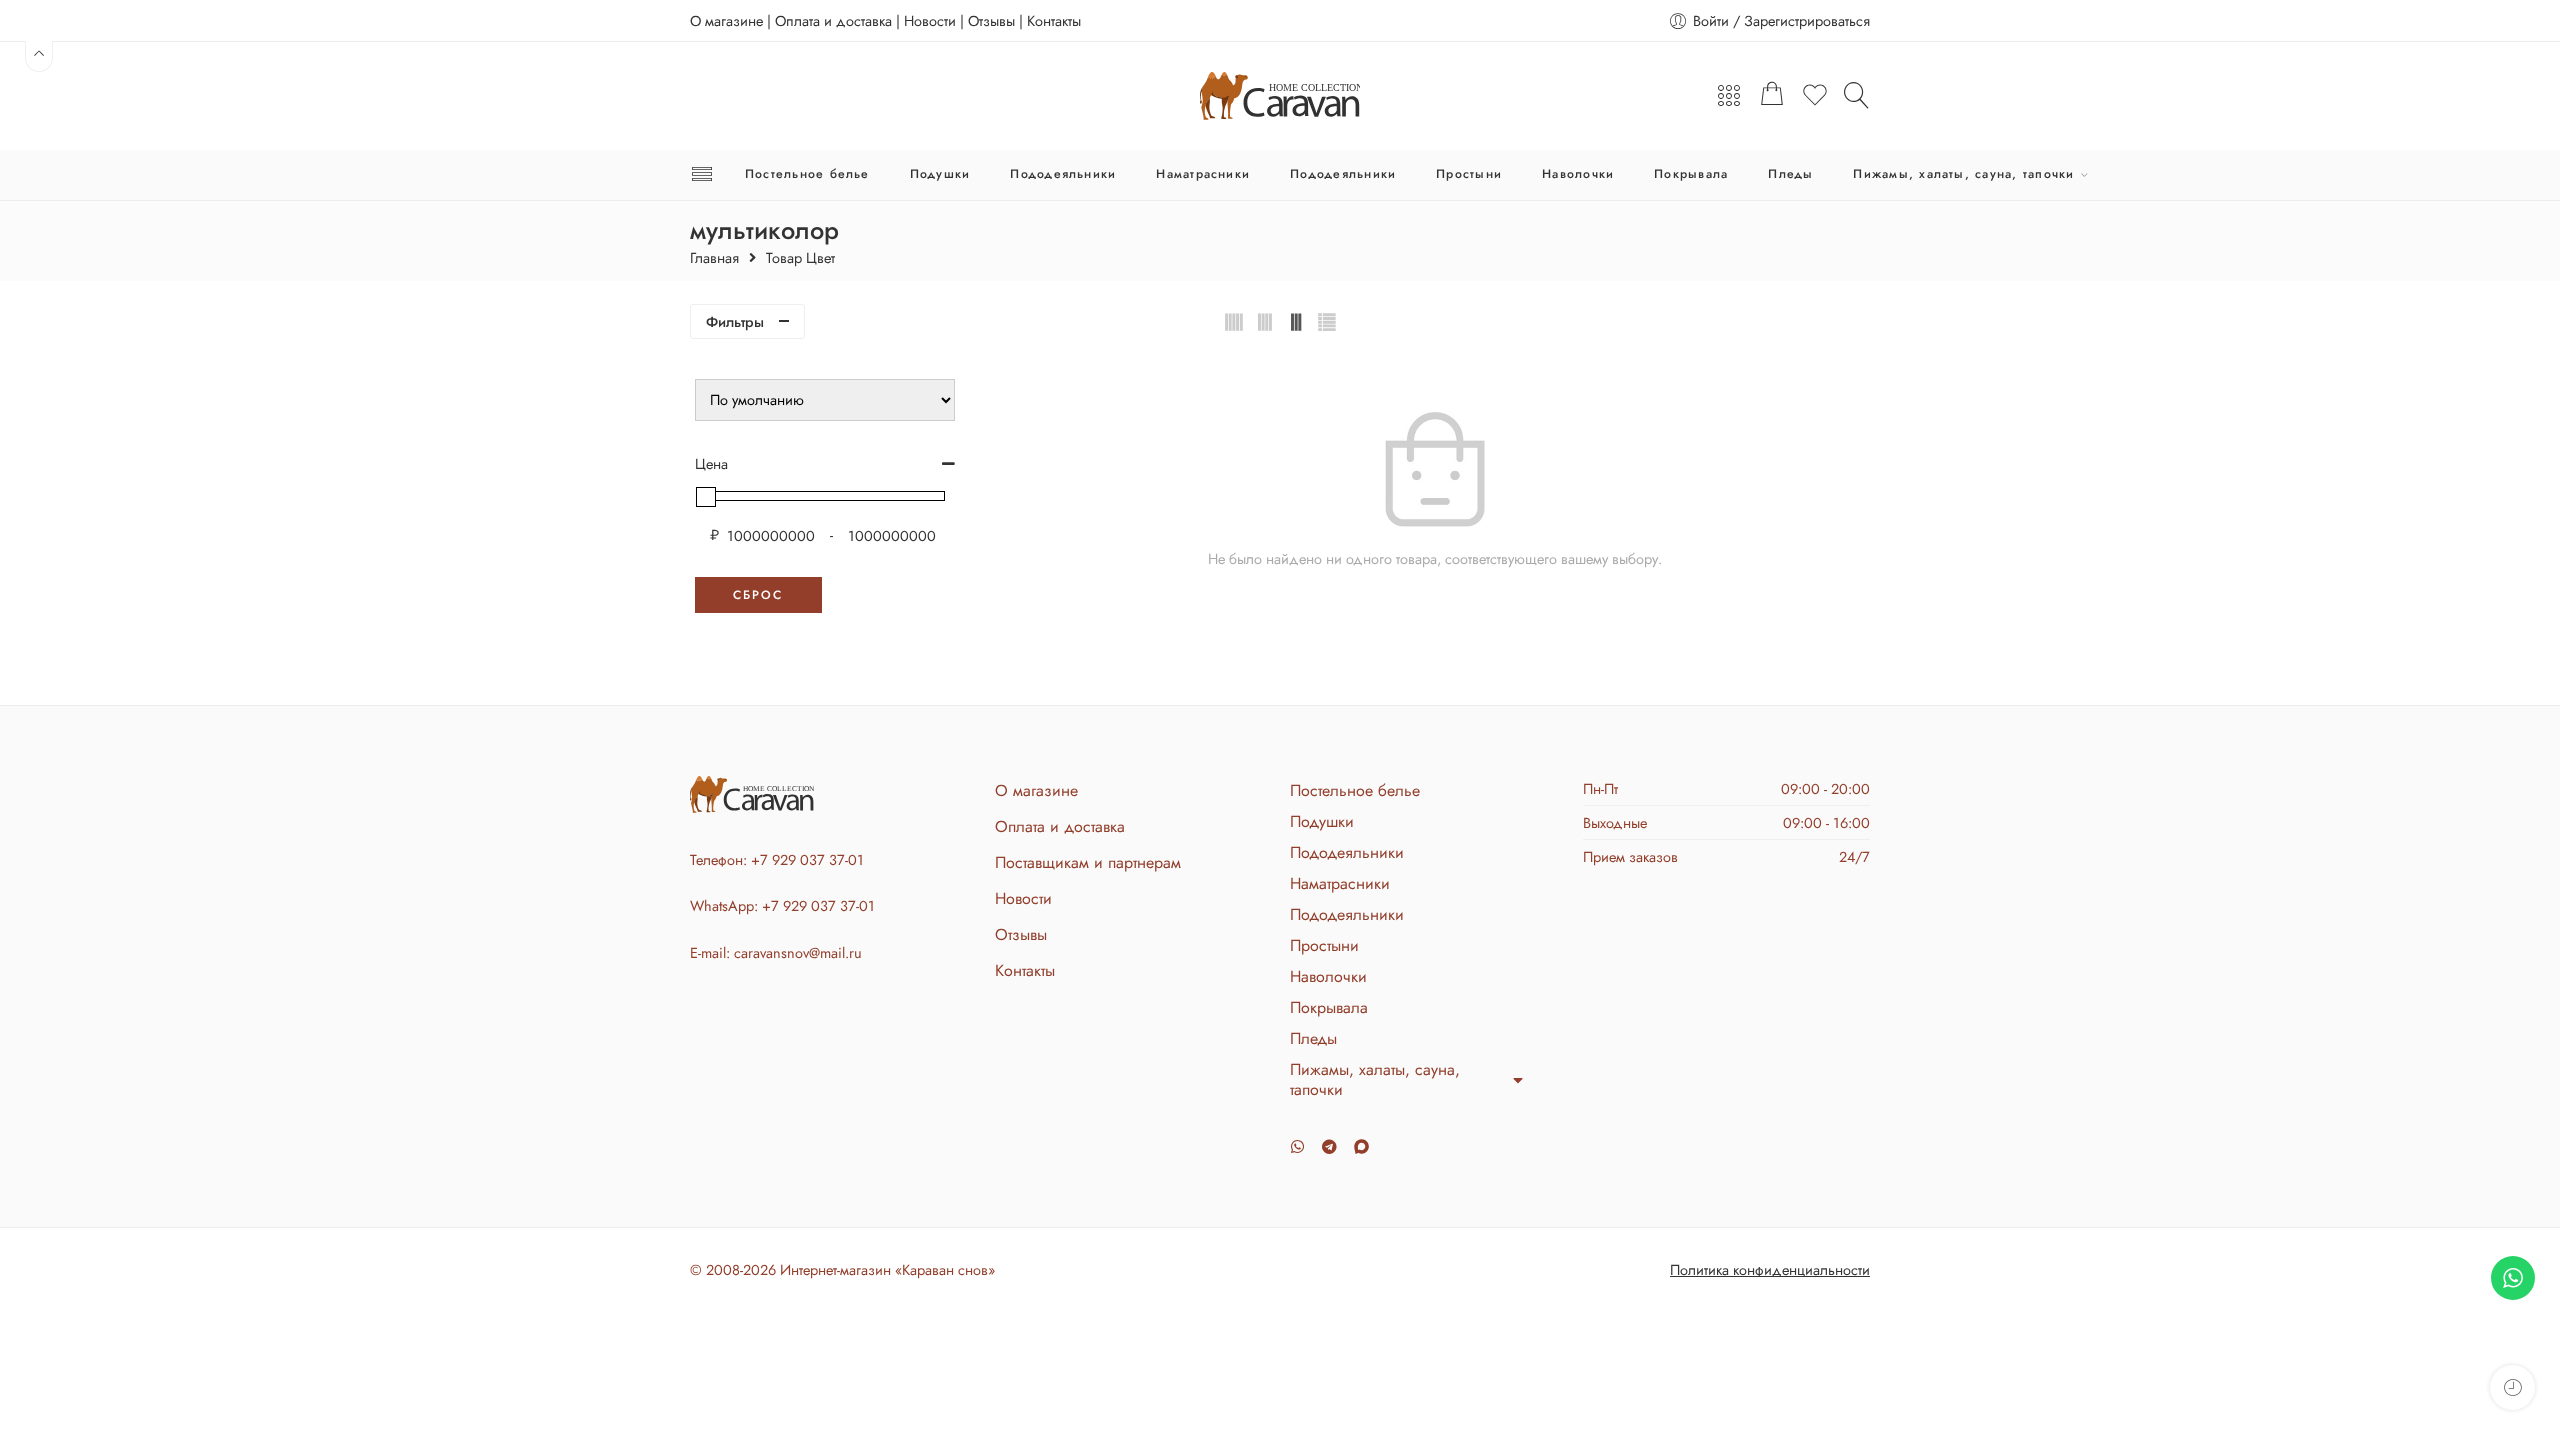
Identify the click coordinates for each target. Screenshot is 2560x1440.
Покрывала (1691, 174)
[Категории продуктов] (1729, 96)
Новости (930, 20)
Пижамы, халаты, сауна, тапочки (1963, 174)
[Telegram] (1329, 1146)
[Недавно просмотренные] (2512, 1387)
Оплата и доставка (833, 20)
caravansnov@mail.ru (798, 952)
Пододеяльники (1063, 174)
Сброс (758, 595)
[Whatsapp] (1297, 1146)
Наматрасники (1203, 174)
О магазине (726, 20)
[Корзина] (1772, 96)
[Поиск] (1857, 95)
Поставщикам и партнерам (1088, 862)
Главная (714, 258)
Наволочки (1578, 174)
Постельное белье (807, 174)
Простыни (1469, 174)
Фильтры (735, 321)
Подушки (940, 174)
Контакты (1054, 20)
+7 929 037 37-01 (807, 859)
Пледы (1790, 174)
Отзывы (991, 20)
